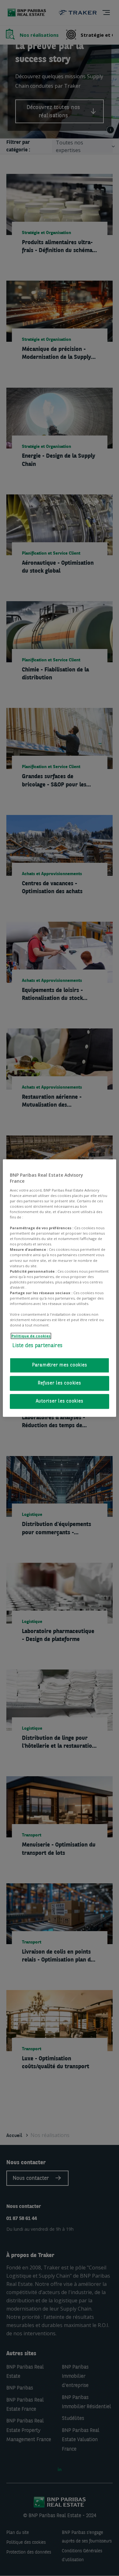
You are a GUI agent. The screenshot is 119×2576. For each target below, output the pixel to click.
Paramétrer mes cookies (60, 1365)
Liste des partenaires (37, 1346)
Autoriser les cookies (60, 1401)
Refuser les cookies (59, 1383)
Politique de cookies (31, 1336)
